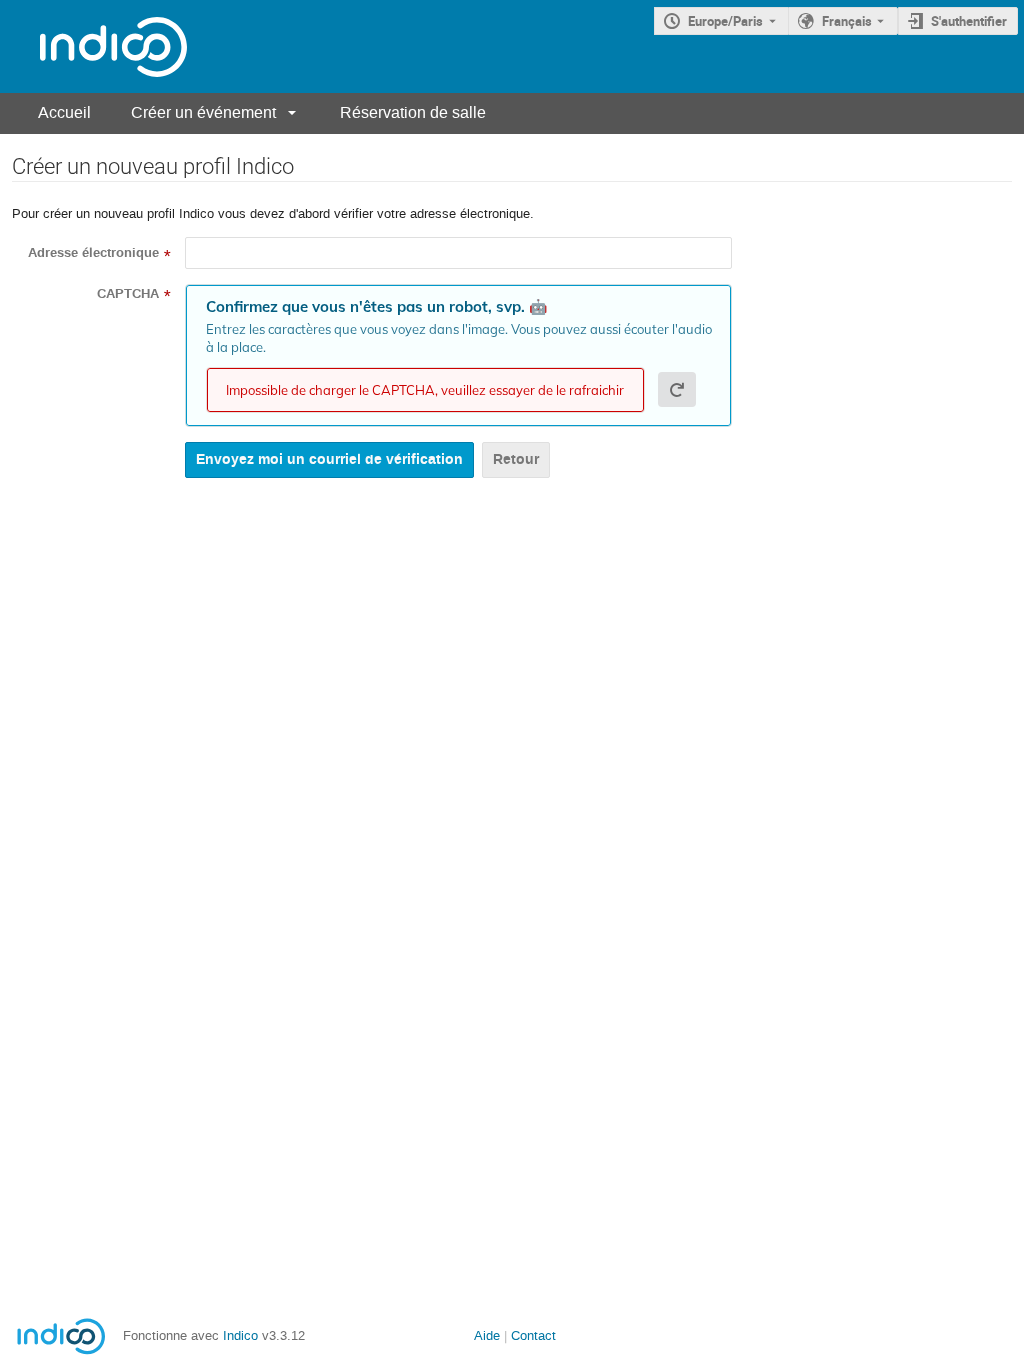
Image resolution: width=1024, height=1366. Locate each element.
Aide (487, 1335)
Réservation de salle (413, 112)
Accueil (64, 112)
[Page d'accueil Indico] (93, 46)
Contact (533, 1335)
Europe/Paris (725, 21)
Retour (516, 459)
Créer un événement (203, 112)
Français (847, 21)
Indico (240, 1335)
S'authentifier (969, 21)
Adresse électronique (93, 253)
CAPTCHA (128, 294)
